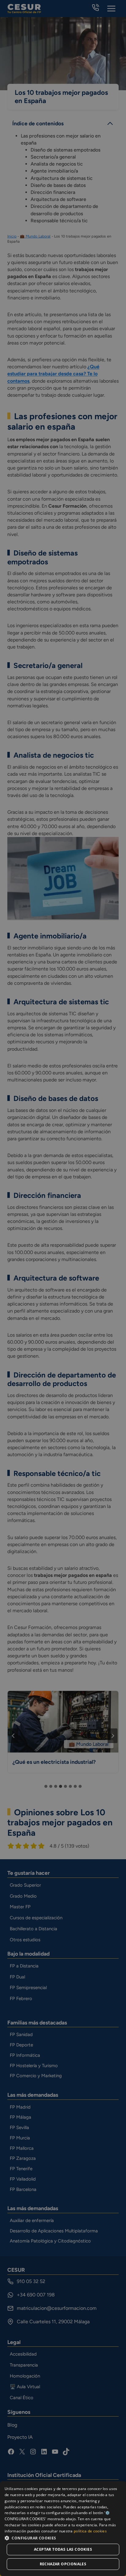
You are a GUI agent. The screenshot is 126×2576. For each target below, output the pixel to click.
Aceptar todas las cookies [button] (63, 2549)
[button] (63, 2538)
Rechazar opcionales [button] (63, 2564)
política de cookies (90, 2531)
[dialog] (63, 2529)
